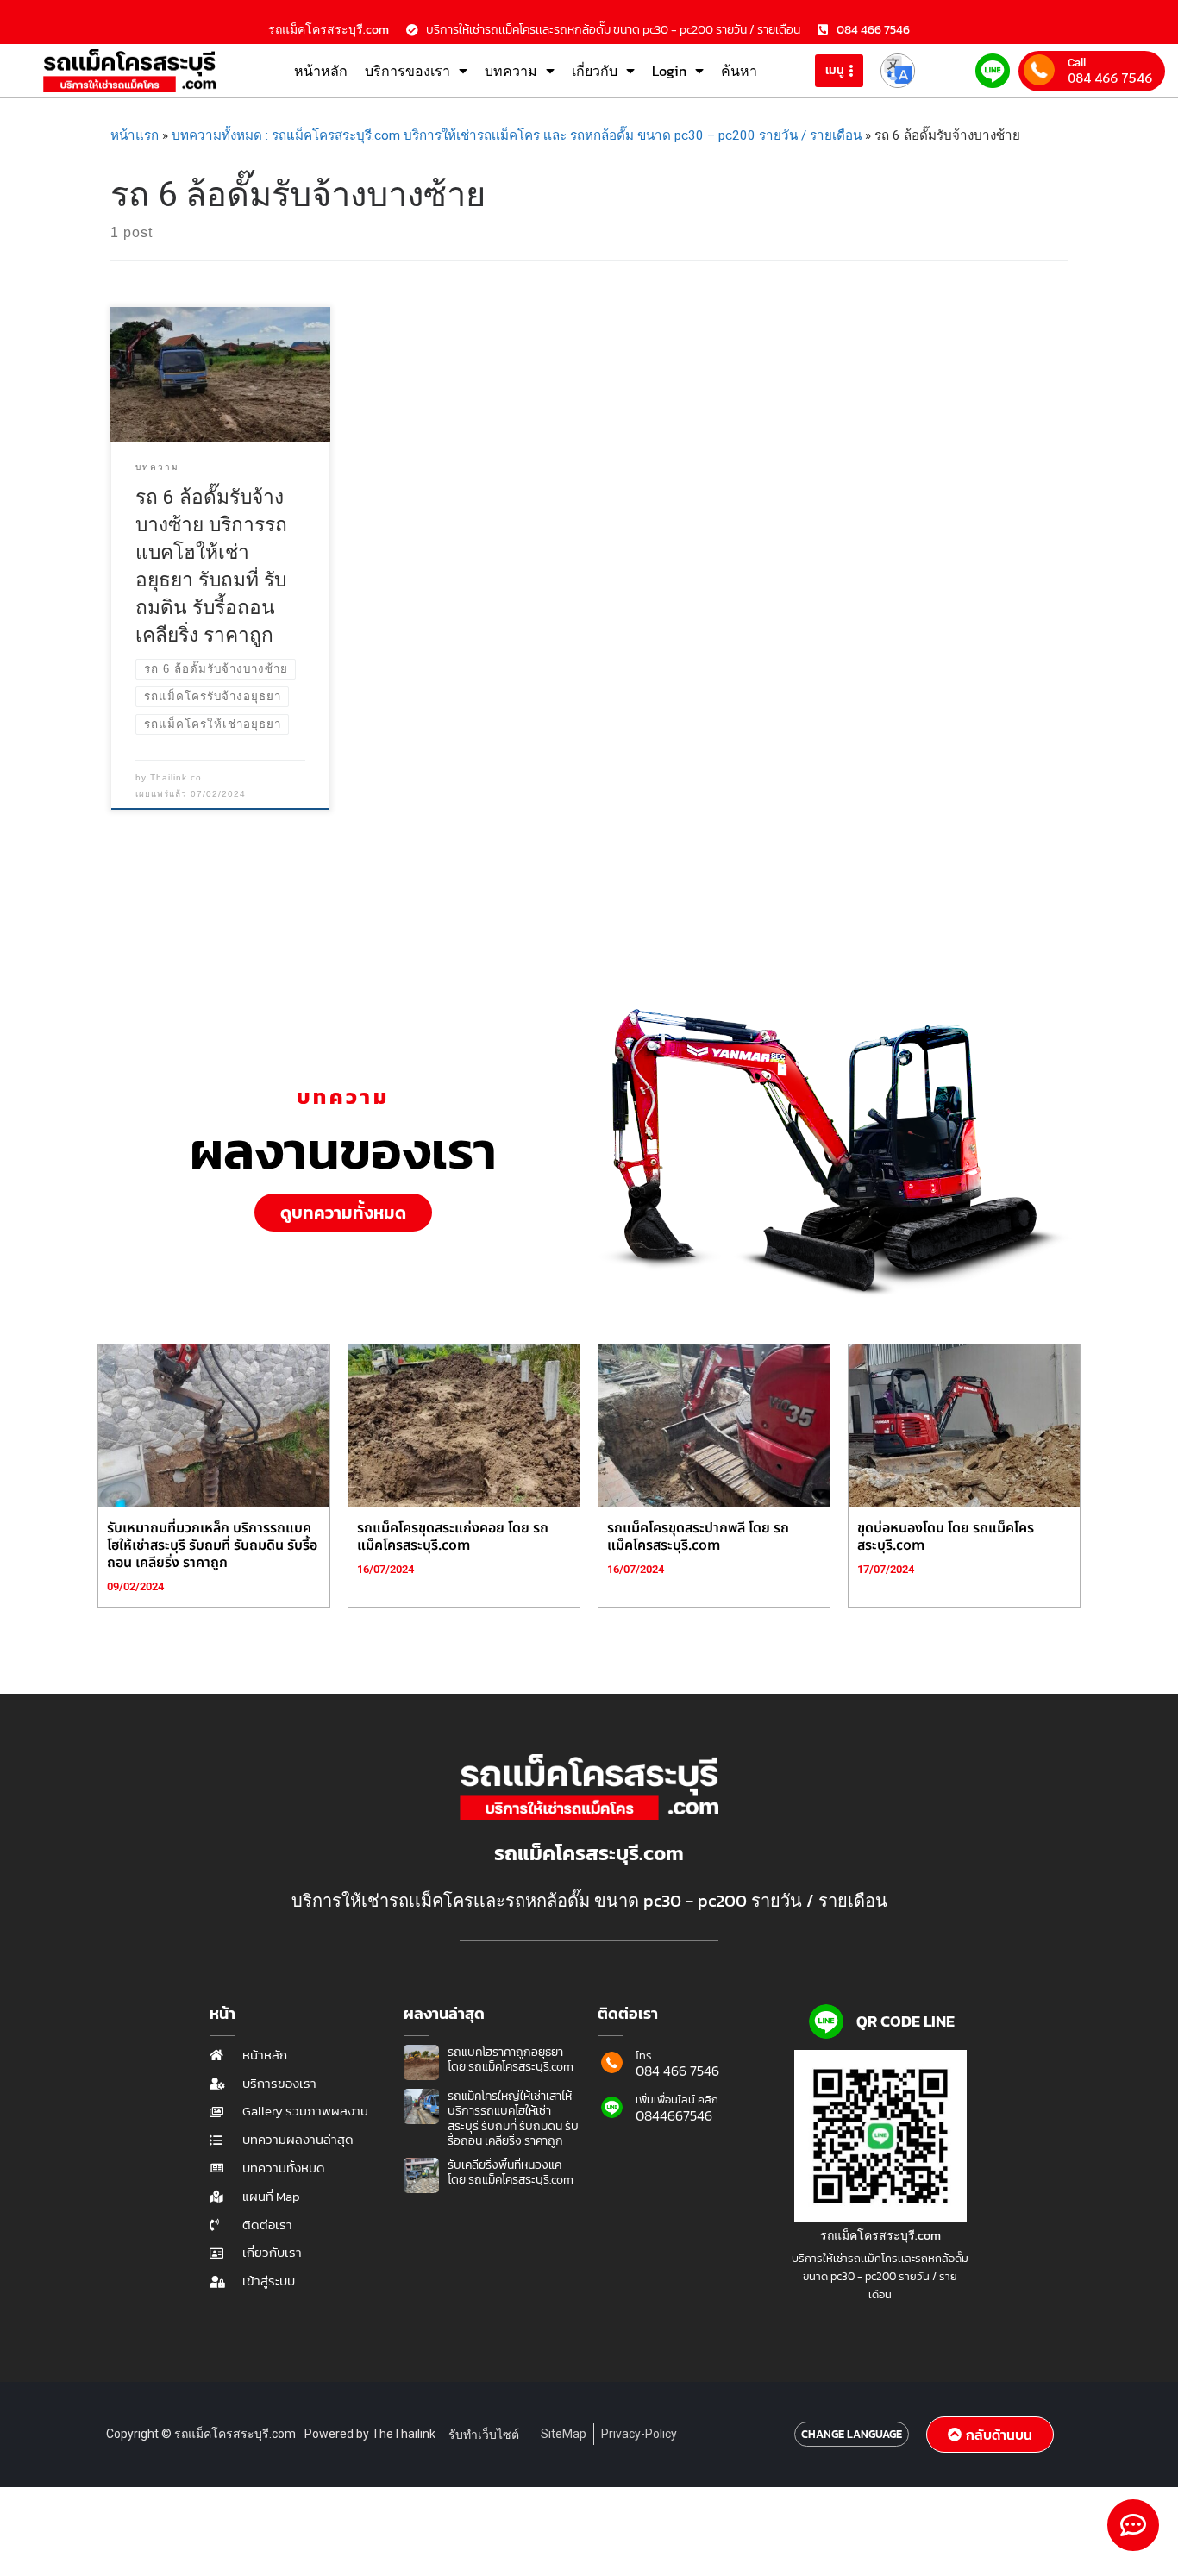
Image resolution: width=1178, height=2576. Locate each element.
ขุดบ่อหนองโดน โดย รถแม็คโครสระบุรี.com (946, 1537)
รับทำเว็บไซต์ (484, 2435)
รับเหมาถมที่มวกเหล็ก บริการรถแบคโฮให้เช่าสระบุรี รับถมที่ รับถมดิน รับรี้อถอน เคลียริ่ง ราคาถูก (212, 1545)
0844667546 (674, 2115)
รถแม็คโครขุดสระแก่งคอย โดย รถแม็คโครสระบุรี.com (453, 1537)
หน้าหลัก (321, 71)
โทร (644, 2056)
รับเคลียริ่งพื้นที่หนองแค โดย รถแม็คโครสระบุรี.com (511, 2173)
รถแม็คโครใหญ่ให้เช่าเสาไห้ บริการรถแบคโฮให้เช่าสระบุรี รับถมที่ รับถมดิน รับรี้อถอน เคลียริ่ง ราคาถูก (513, 2119)
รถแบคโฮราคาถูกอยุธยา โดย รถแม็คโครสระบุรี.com (511, 2060)
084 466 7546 (1110, 78)
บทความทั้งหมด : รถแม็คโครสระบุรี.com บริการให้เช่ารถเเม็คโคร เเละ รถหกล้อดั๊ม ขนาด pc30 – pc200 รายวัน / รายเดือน (517, 135)
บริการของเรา (407, 71)
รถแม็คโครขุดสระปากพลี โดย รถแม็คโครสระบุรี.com (698, 1537)
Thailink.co (176, 777)
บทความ (511, 71)
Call (1077, 63)
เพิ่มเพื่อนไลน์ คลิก (677, 2100)
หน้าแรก (135, 135)
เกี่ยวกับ (595, 71)
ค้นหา (739, 71)
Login (669, 71)
